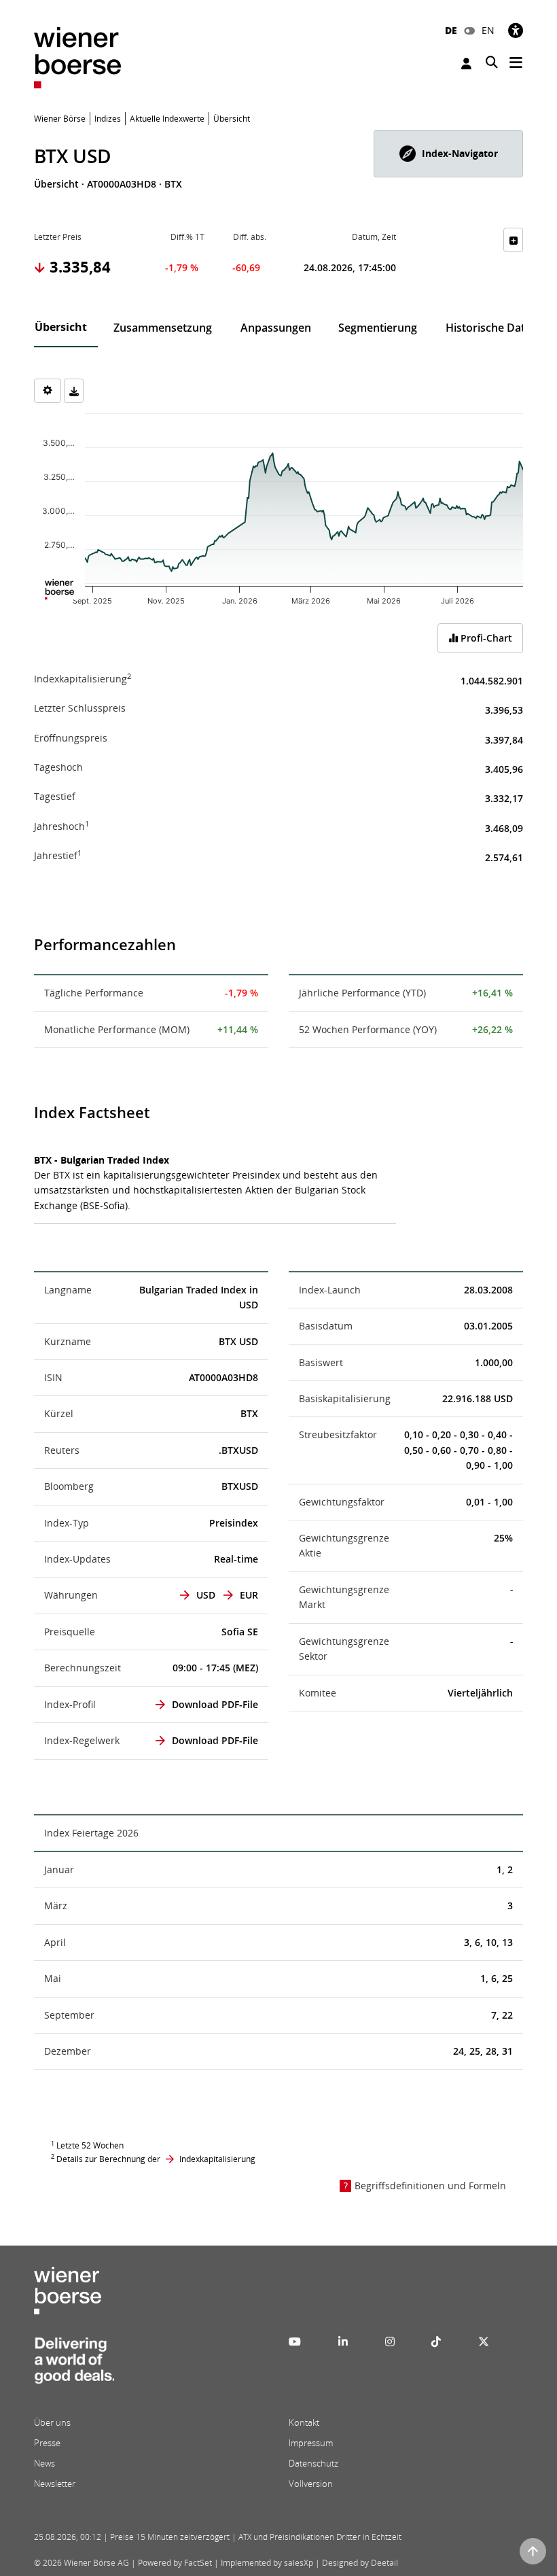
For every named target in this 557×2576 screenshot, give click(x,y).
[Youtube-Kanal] (295, 2342)
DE (451, 30)
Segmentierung (378, 328)
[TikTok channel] (436, 2342)
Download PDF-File (215, 1704)
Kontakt (304, 2422)
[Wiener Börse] (77, 57)
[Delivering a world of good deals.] (74, 2365)
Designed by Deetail (360, 2563)
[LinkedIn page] (343, 2342)
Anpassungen (276, 328)
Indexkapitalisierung (217, 2159)
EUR (249, 1595)
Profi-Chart (485, 638)
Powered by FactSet (175, 2563)
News (44, 2463)
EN (488, 30)
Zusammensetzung (163, 328)
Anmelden (468, 64)
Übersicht (61, 327)
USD (206, 1595)
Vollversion (311, 2484)
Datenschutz (313, 2463)
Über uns (52, 2422)
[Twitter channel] (484, 2342)
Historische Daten (492, 328)
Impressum (311, 2443)
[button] (448, 154)
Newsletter (55, 2484)
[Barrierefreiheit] (516, 30)
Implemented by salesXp (267, 2563)
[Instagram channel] (390, 2342)
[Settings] (48, 391)
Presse (47, 2443)
